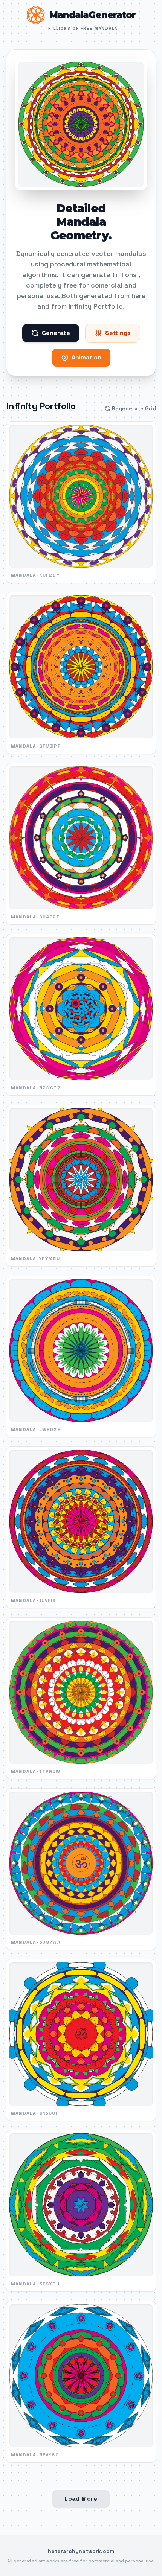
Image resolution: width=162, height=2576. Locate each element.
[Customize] (81, 124)
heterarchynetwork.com (81, 2551)
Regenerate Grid (134, 408)
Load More (81, 2499)
